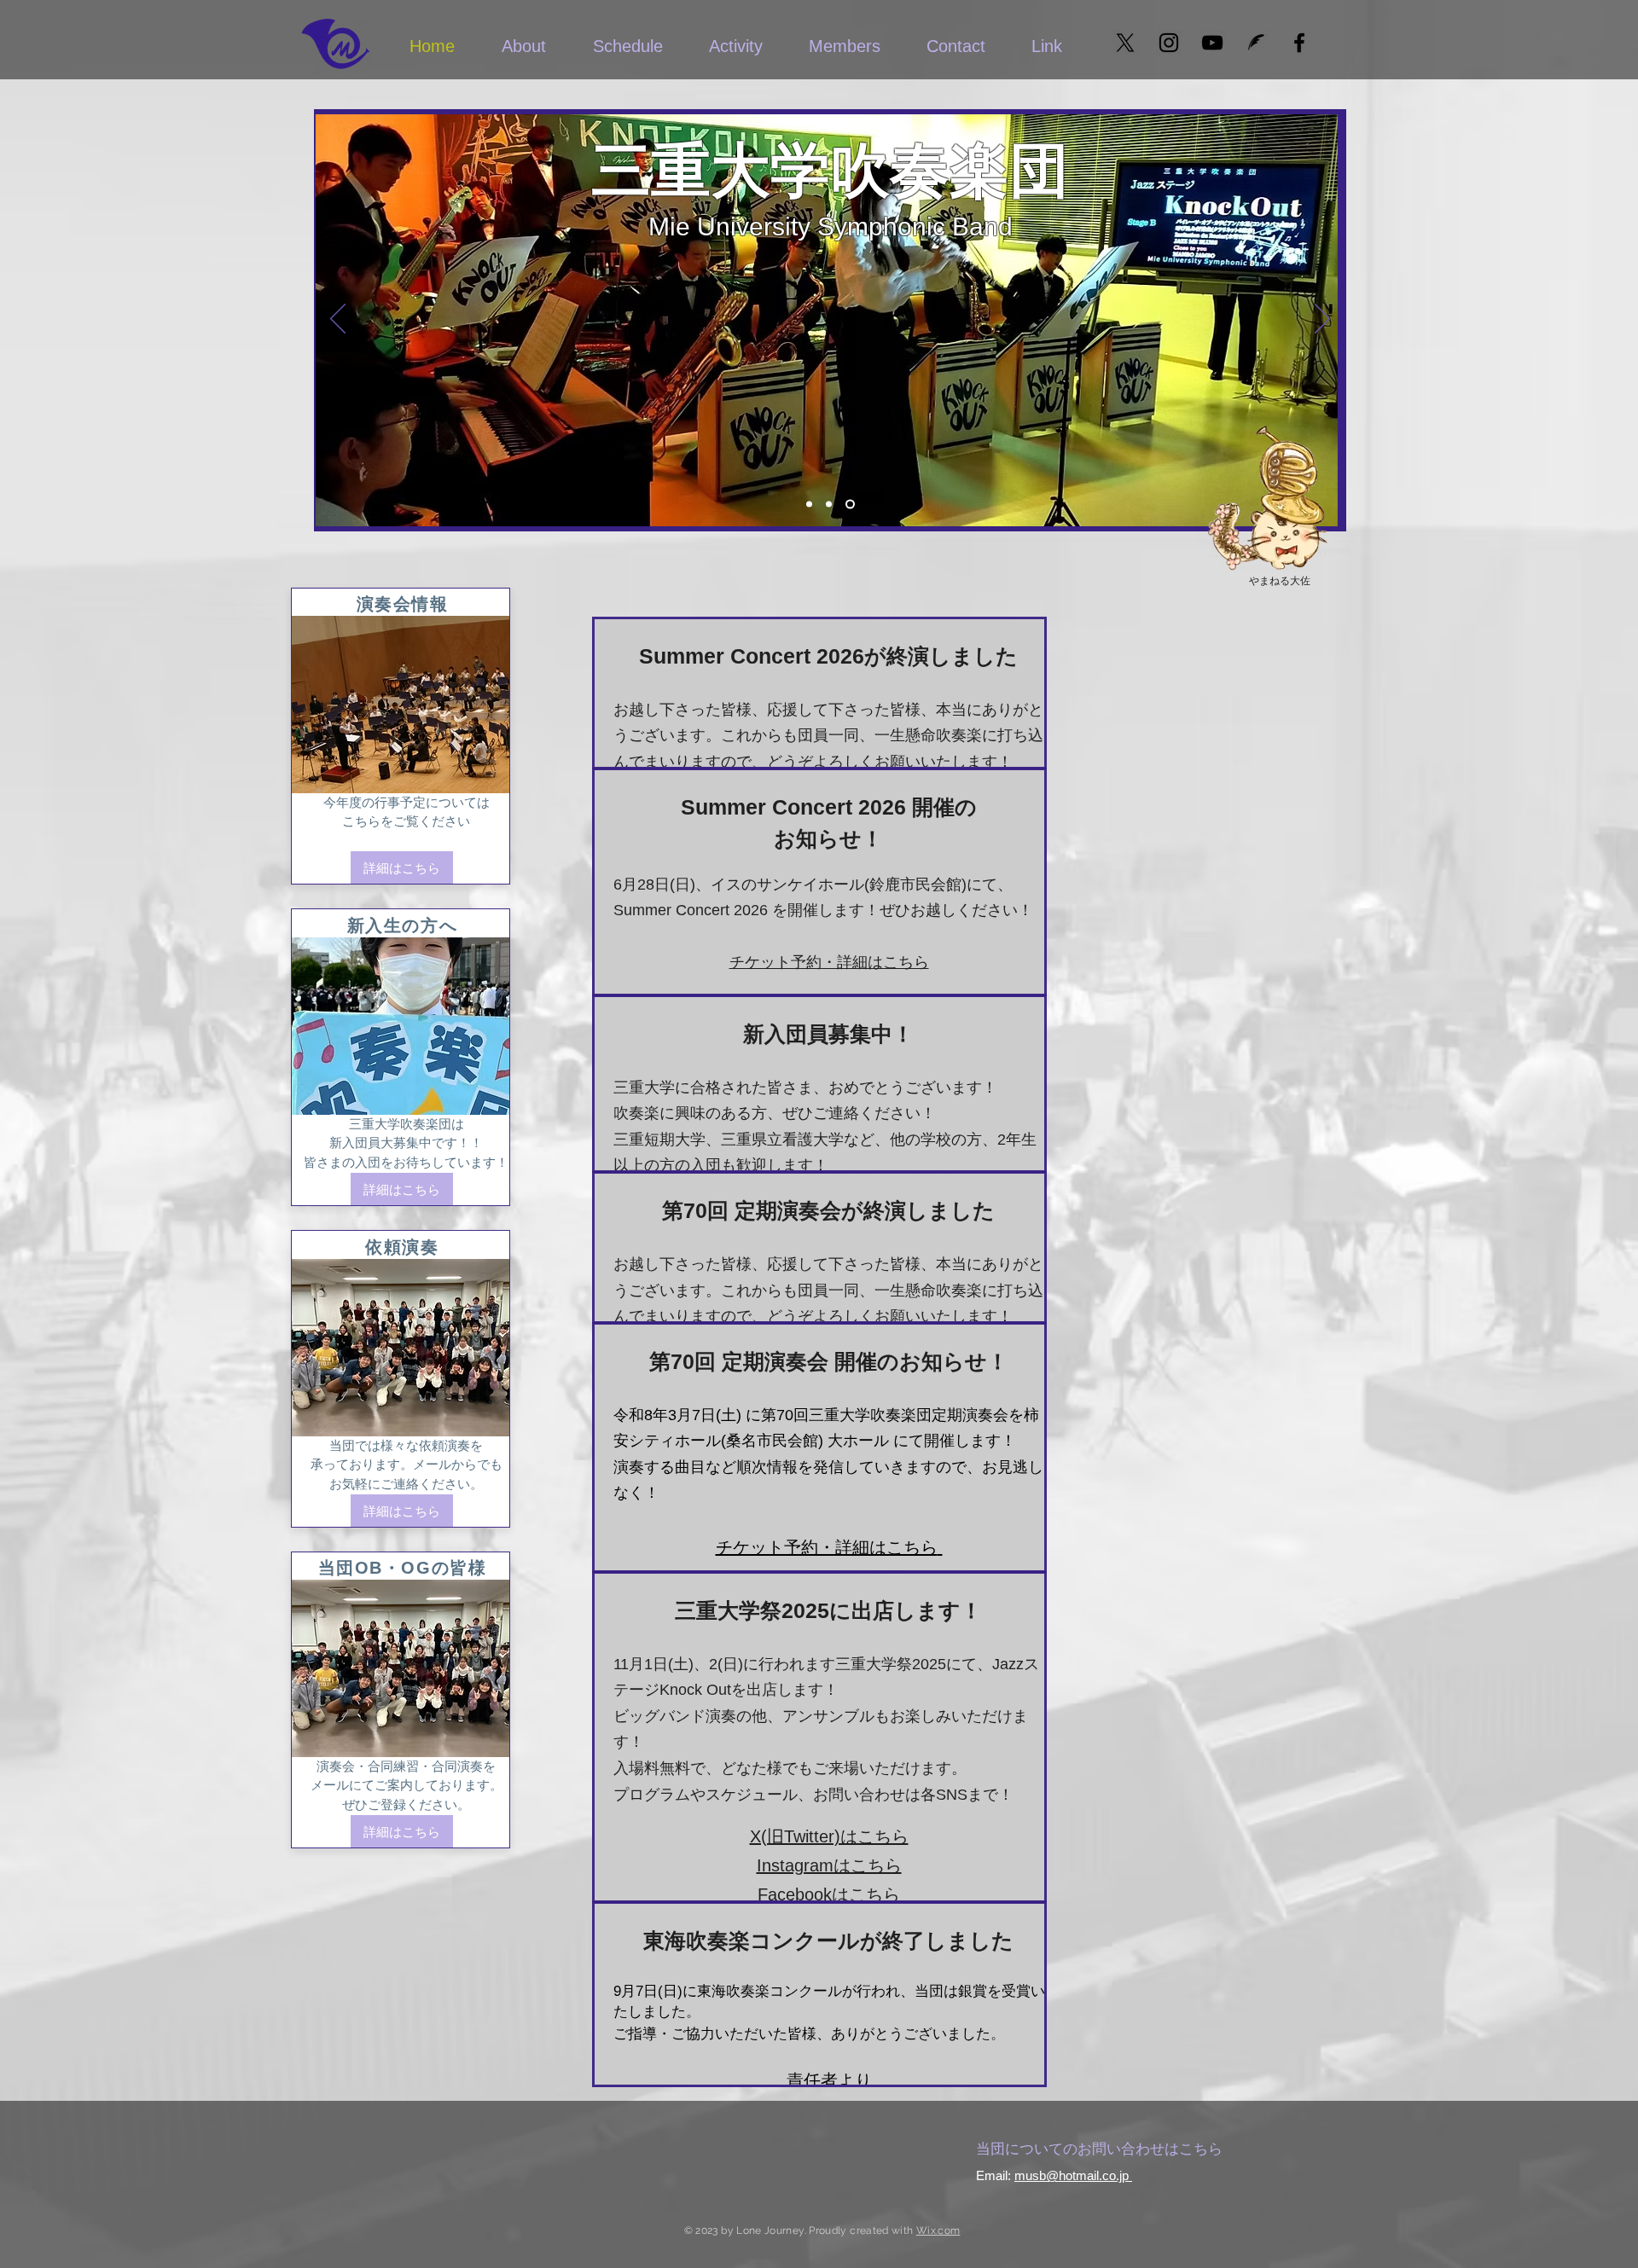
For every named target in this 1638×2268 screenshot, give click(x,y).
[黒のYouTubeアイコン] (1212, 43)
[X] (1125, 43)
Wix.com (938, 2230)
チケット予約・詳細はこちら (829, 962)
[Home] (335, 43)
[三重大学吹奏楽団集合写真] (809, 505)
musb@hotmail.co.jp (1072, 2175)
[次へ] (1322, 320)
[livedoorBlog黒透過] (1256, 43)
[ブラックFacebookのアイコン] (1299, 43)
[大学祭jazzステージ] (829, 505)
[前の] (338, 320)
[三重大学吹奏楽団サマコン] (850, 505)
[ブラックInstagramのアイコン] (1169, 43)
